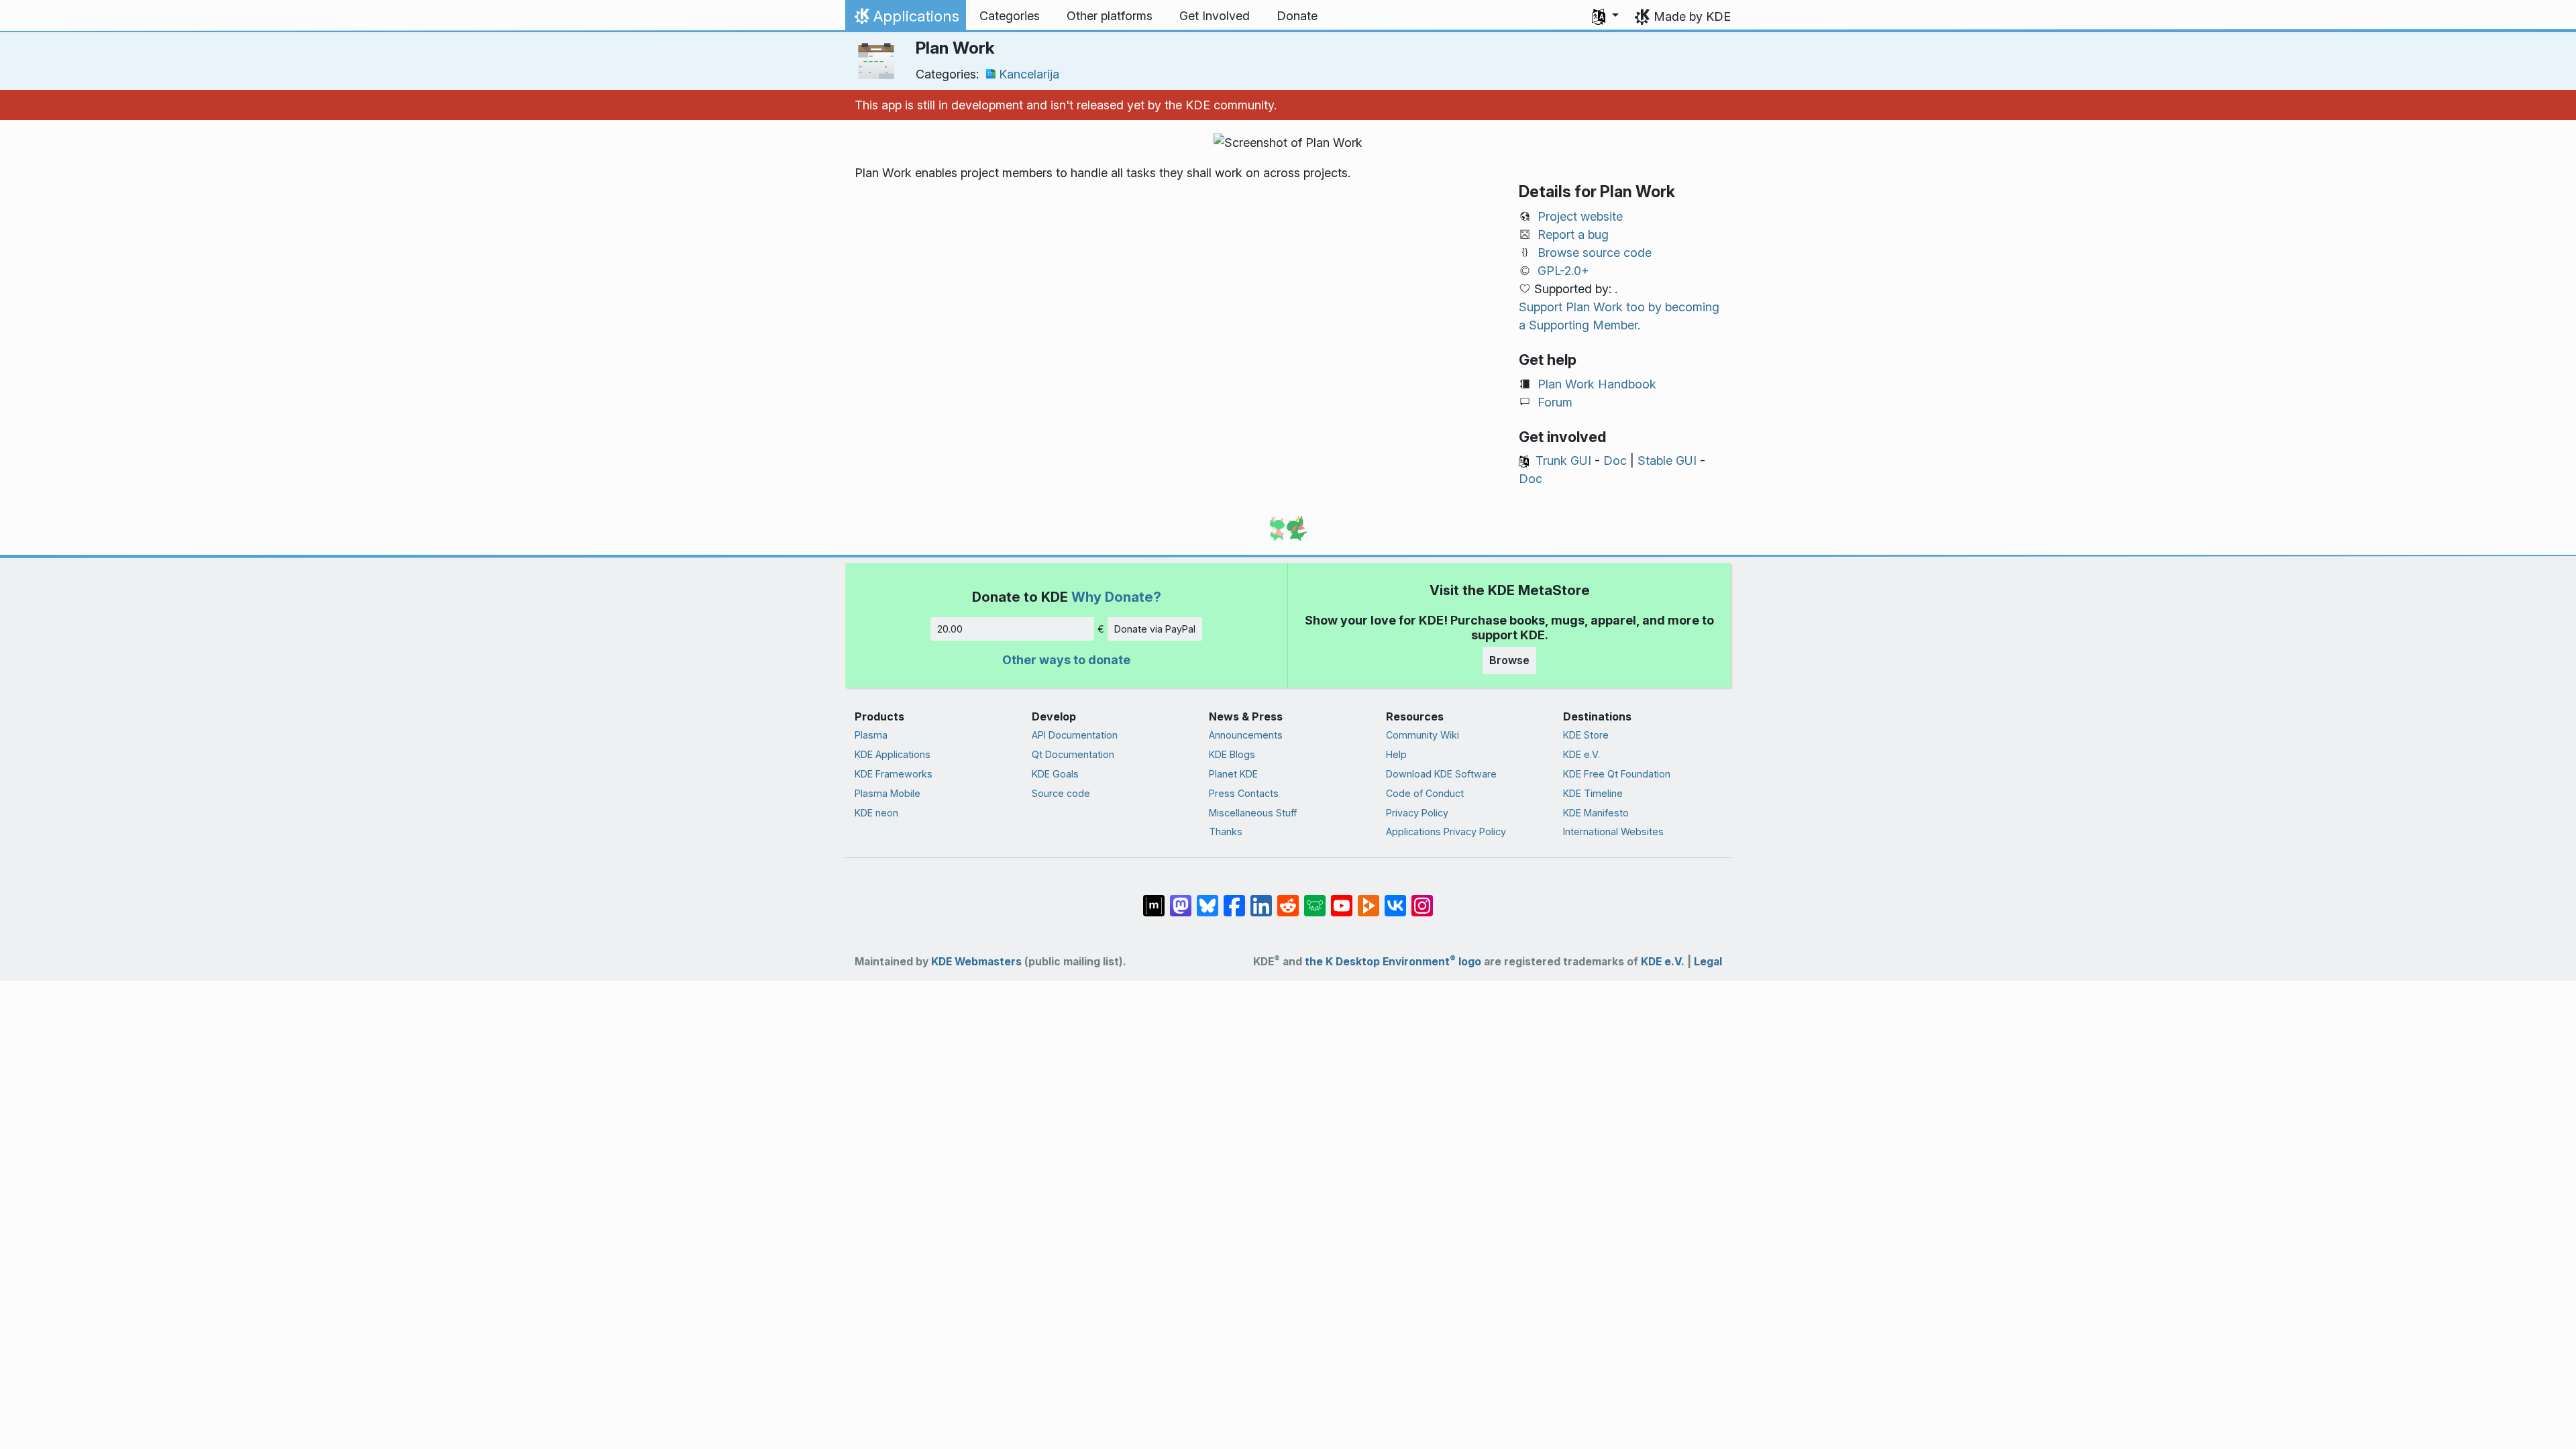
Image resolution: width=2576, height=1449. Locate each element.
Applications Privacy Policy (1446, 831)
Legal (1708, 962)
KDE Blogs (1232, 754)
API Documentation (1075, 735)
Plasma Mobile (888, 793)
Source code (1061, 793)
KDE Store (1586, 735)
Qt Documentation (1073, 754)
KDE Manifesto (1596, 813)
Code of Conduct (1425, 793)
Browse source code (1595, 253)
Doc (1615, 461)
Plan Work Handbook (1597, 384)
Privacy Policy (1417, 813)
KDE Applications (893, 754)
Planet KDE (1233, 774)
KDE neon (876, 813)
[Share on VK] (1395, 899)
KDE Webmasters (976, 962)
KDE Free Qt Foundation (1617, 774)
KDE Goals (1055, 774)
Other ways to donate (1066, 660)
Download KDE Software (1441, 774)
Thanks (1226, 831)
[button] (1605, 16)
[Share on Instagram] (1422, 899)
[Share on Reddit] (1288, 899)
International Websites (1613, 831)
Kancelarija (1029, 74)
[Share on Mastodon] (1181, 899)
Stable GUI (1667, 461)
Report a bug (1573, 234)
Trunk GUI (1563, 461)
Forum (1555, 402)
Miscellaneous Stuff (1253, 813)
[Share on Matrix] (1154, 899)
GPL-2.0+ (1563, 271)
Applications (905, 19)
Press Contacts (1244, 793)
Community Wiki (1423, 735)
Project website (1580, 216)
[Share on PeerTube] (1368, 899)
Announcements (1246, 735)
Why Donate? (1116, 597)
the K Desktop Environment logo (1393, 962)
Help (1396, 754)
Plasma (871, 735)
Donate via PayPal (1155, 629)
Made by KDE (1692, 16)
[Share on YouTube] (1342, 899)
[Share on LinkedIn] (1261, 899)
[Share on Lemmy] (1315, 899)
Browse (1509, 660)
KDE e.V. (1581, 754)
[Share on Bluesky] (1207, 899)
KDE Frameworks (894, 774)
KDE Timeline (1593, 793)
